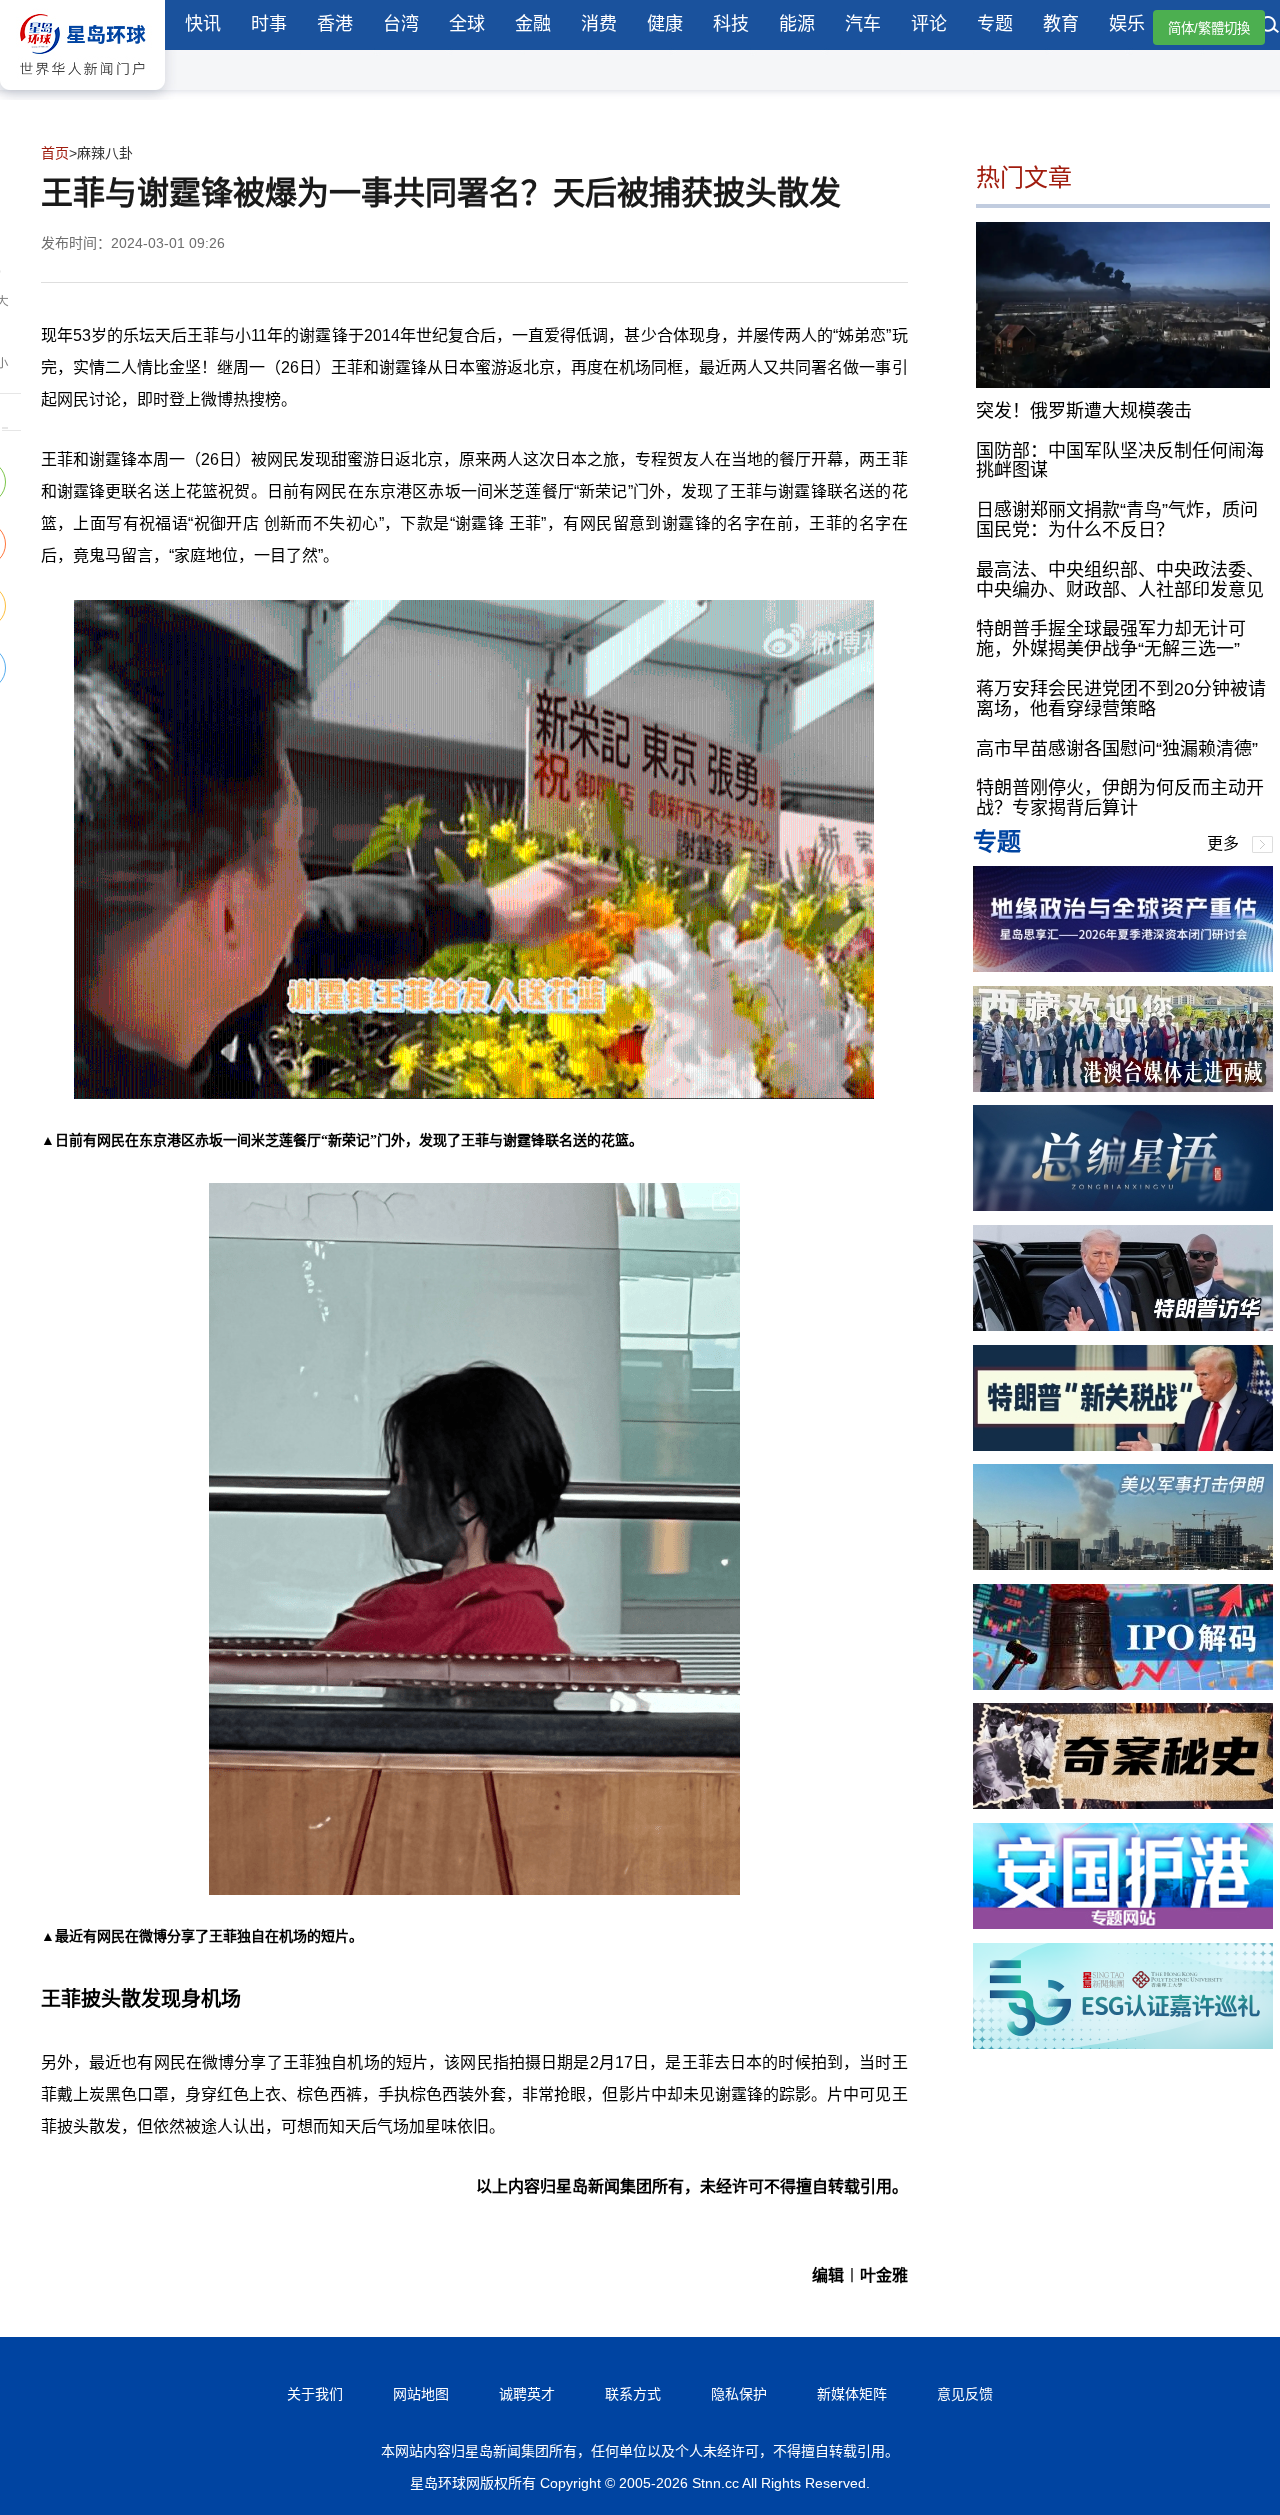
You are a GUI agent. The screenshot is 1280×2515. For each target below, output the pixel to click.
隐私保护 (739, 2394)
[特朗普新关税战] (1123, 1445)
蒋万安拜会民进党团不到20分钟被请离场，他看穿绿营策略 (1121, 699)
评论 (929, 24)
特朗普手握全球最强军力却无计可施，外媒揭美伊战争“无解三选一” (1111, 639)
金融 (533, 24)
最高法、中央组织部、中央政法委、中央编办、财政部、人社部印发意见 (1120, 579)
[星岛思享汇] (1123, 966)
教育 (1061, 24)
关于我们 (315, 2394)
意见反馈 (965, 2394)
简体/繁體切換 (1209, 28)
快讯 (203, 24)
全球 (467, 24)
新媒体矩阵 (852, 2394)
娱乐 (1127, 24)
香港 (335, 24)
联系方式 (633, 2394)
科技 (731, 24)
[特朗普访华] (1123, 1325)
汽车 (863, 24)
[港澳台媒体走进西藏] (1123, 1086)
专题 (995, 24)
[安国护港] (1123, 1923)
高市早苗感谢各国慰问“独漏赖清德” (1117, 748)
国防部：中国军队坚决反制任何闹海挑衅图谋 (1120, 460)
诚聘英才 (527, 2394)
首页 (55, 153)
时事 (269, 24)
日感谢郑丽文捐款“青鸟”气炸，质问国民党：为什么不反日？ (1117, 520)
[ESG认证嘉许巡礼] (1123, 2043)
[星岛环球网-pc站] (82, 94)
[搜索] (1270, 27)
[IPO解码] (1123, 1684)
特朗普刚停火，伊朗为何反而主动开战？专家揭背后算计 (1120, 798)
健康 (665, 24)
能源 (797, 24)
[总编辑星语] (1123, 1205)
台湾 (401, 24)
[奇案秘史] (1123, 1803)
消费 (599, 24)
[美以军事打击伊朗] (1123, 1564)
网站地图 (421, 2394)
